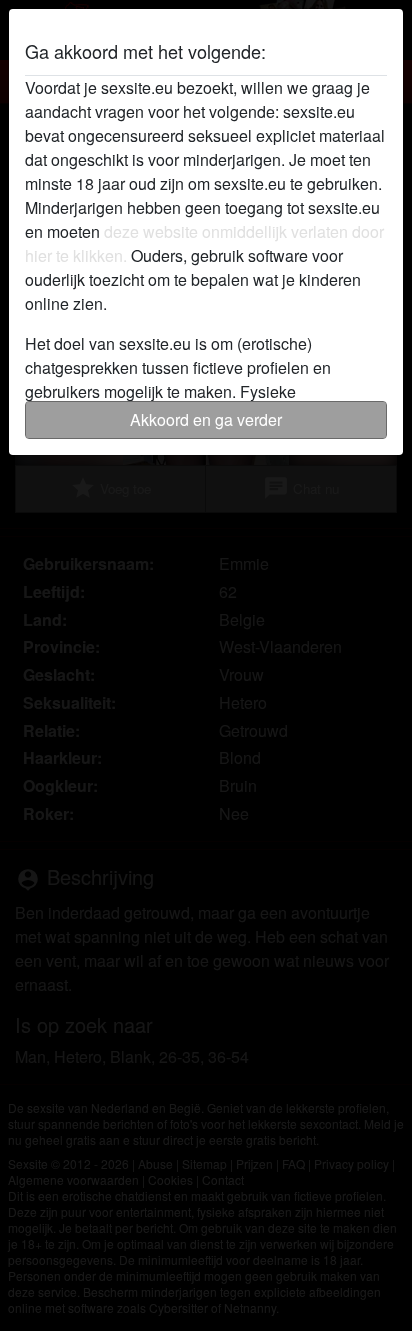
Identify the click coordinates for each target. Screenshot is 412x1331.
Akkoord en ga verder (206, 419)
